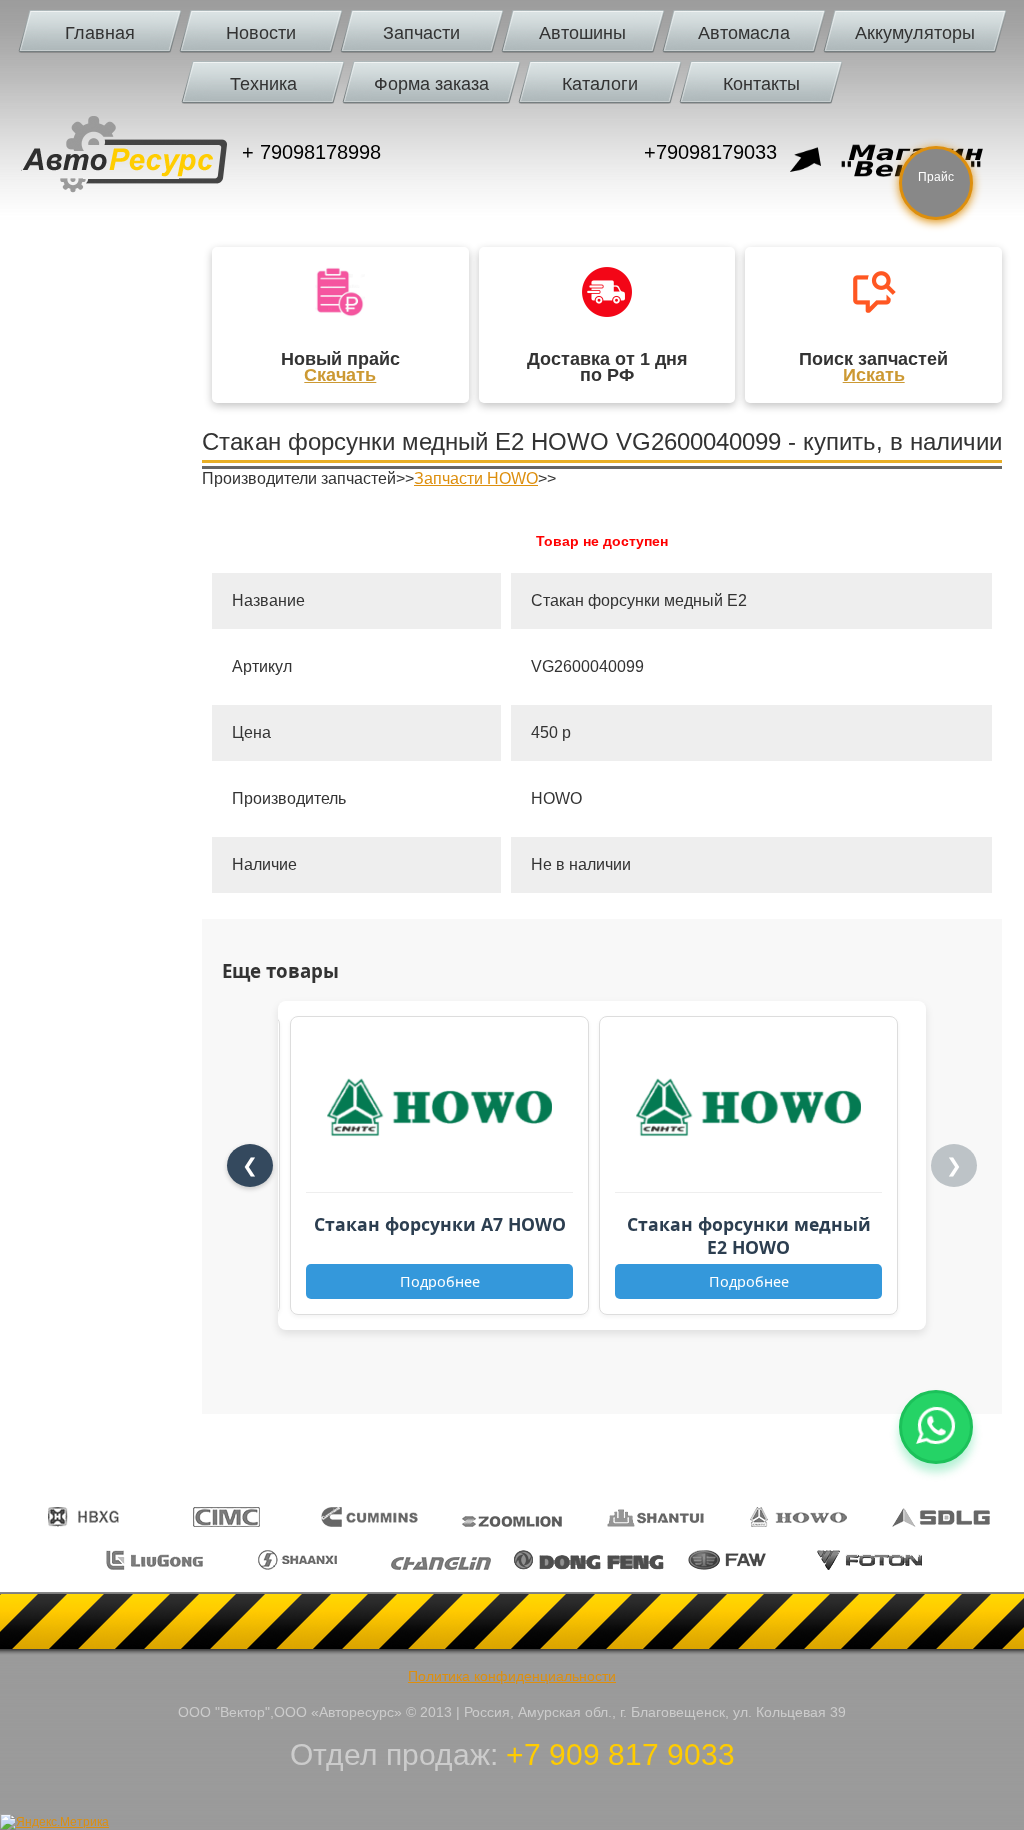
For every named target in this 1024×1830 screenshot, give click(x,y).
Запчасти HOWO (476, 478)
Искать (874, 375)
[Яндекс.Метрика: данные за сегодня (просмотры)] (54, 1822)
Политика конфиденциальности (512, 1676)
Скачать (340, 375)
